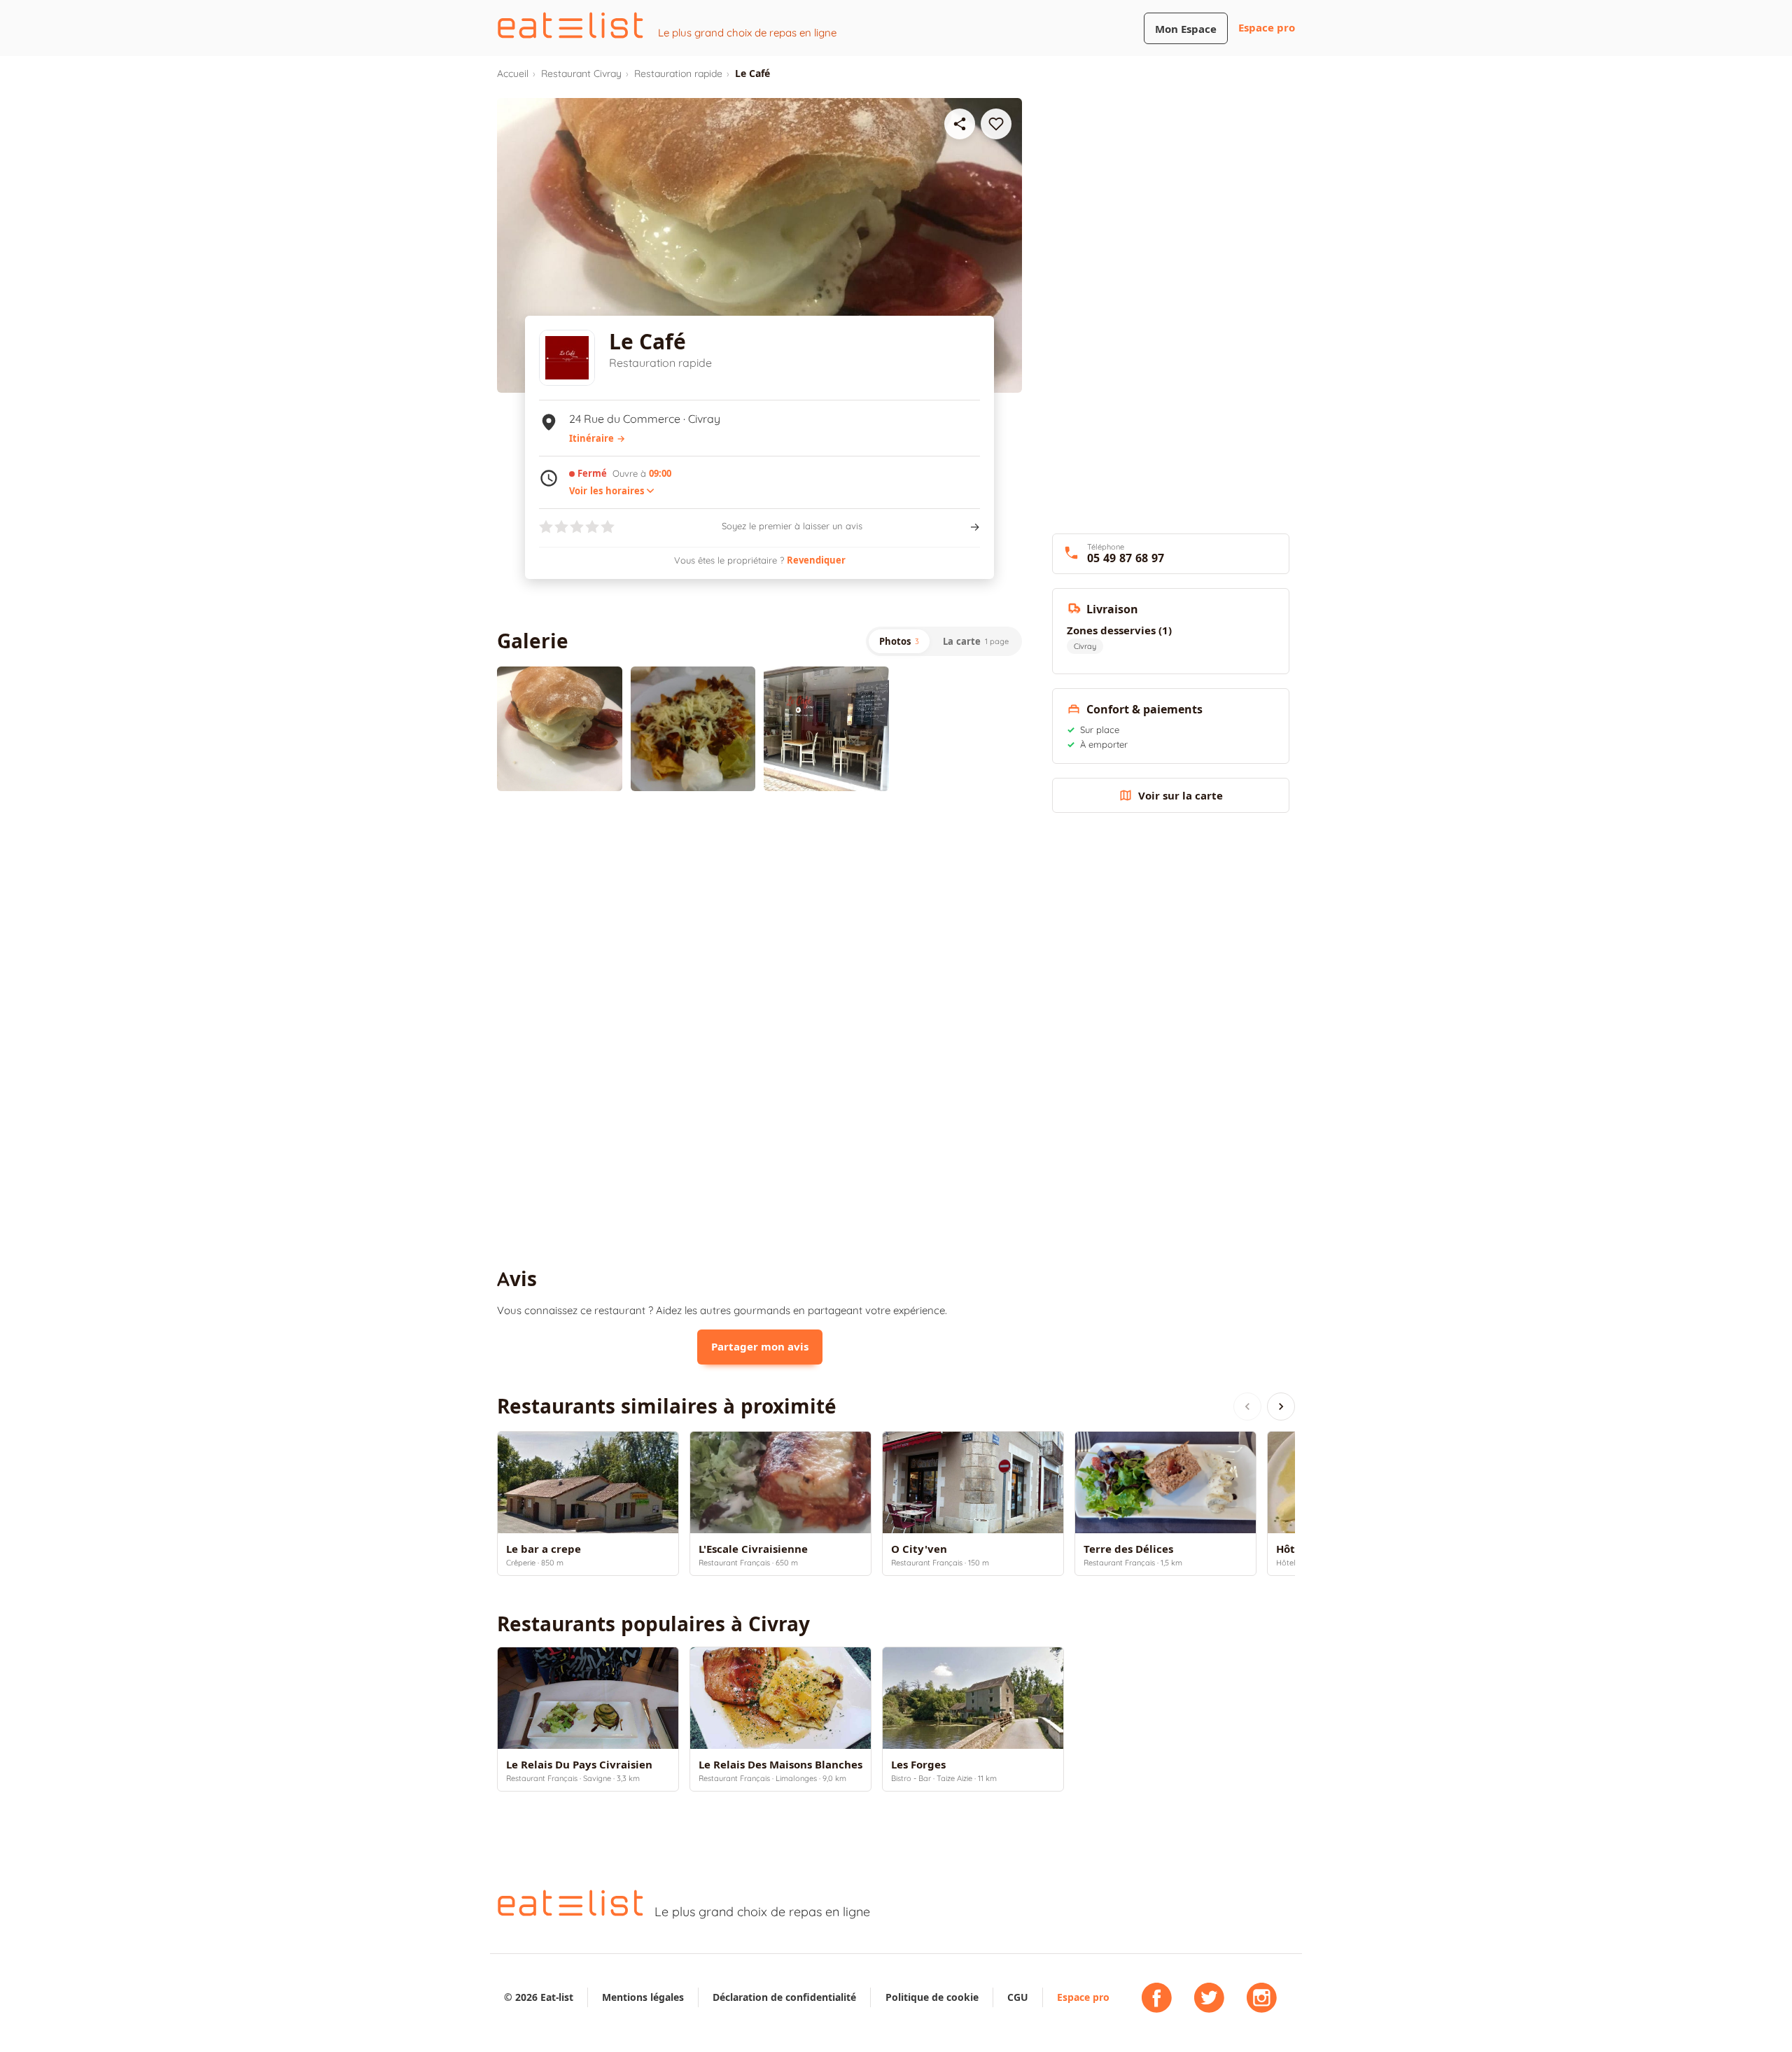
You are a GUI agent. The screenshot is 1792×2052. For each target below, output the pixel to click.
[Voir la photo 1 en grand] (560, 729)
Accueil (513, 74)
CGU (1018, 1997)
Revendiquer (816, 560)
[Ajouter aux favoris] (996, 124)
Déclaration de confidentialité (784, 1997)
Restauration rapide (678, 74)
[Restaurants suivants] (1281, 1407)
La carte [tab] (976, 641)
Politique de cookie (932, 1997)
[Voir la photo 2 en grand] (693, 729)
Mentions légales (643, 1997)
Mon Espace (1186, 29)
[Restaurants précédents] (1247, 1407)
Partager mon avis (760, 1347)
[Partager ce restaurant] (960, 124)
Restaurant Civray (581, 74)
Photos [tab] (899, 641)
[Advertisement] (759, 917)
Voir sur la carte (1181, 796)
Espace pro (1267, 28)
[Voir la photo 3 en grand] (826, 729)
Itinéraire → (597, 438)
